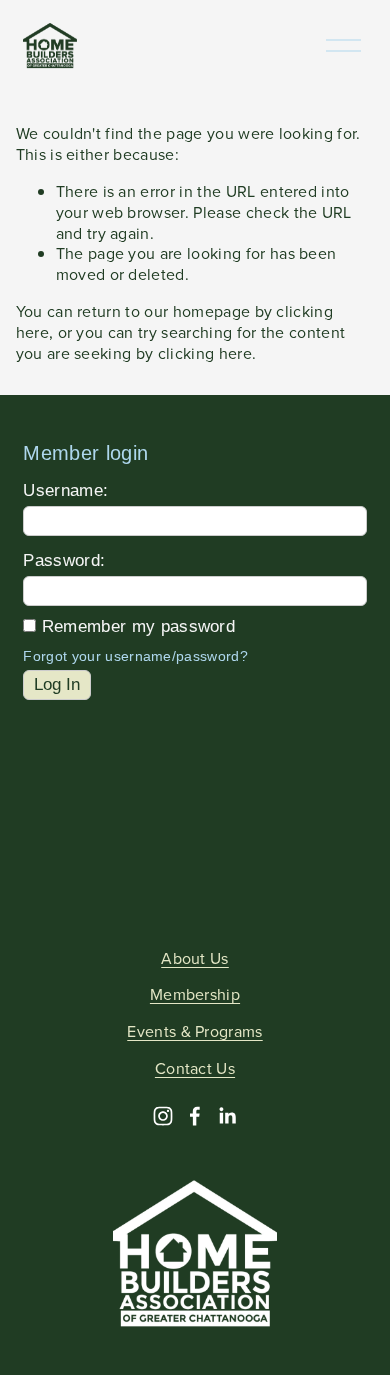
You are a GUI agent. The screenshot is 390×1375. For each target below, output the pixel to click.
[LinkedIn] (227, 1116)
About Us (195, 958)
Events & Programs (194, 1031)
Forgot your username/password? (135, 656)
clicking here (205, 353)
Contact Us (195, 1068)
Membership (195, 994)
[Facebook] (195, 1116)
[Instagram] (163, 1116)
